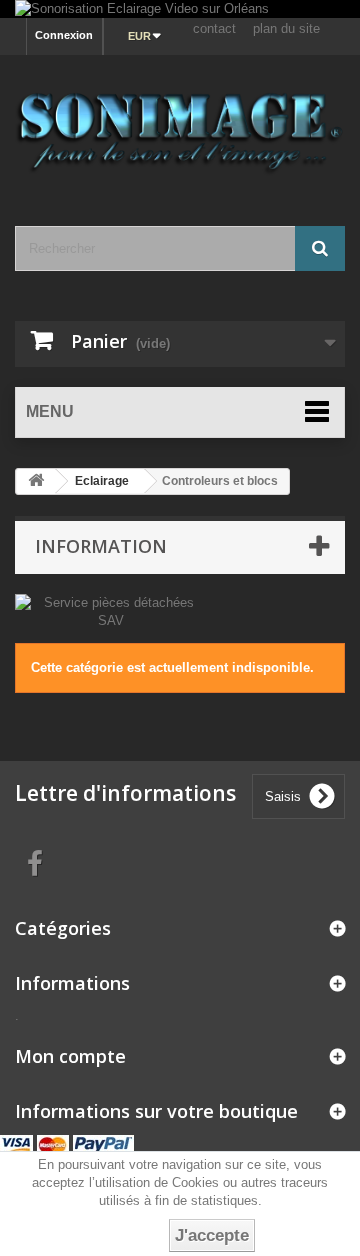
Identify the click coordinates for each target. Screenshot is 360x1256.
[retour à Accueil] (36, 481)
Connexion (64, 35)
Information (101, 546)
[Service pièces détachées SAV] (110, 610)
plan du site (286, 28)
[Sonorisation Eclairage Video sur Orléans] (180, 9)
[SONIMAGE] (180, 122)
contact (214, 28)
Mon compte (70, 1056)
